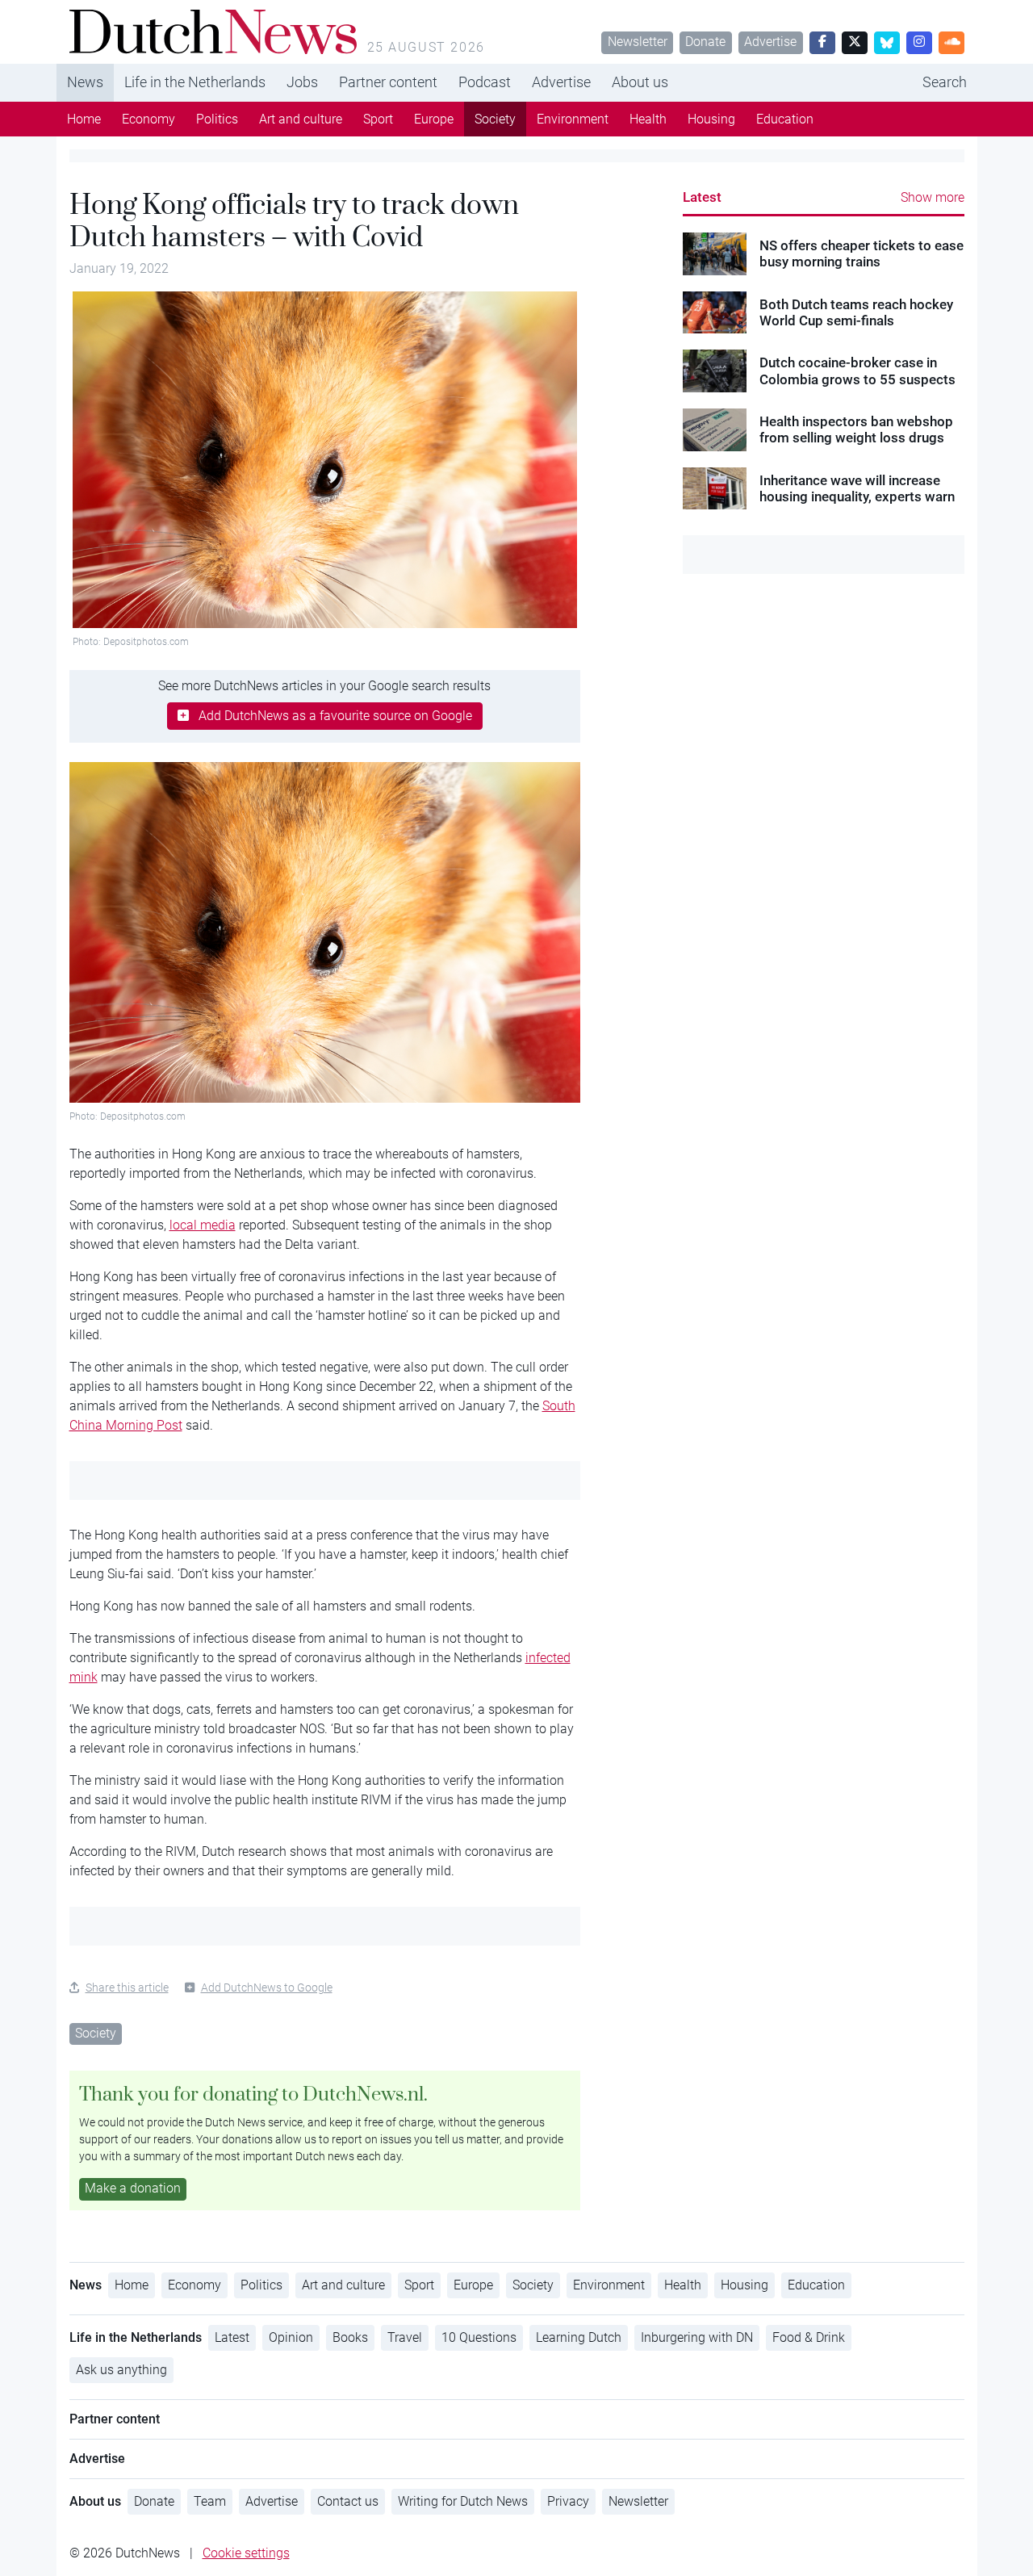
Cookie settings (246, 2553)
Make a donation (133, 2188)
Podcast (485, 82)
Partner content (388, 82)
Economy (148, 119)
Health (648, 119)
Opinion (291, 2337)
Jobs (302, 82)
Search (945, 82)
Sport (378, 119)
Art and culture (301, 119)
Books (350, 2337)
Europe (434, 119)
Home (84, 119)
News (85, 82)
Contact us (348, 2501)
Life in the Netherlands (195, 82)
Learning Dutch (579, 2337)
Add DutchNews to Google (267, 1987)
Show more (933, 197)
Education (785, 119)
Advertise (770, 42)
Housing (711, 119)
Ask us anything (121, 2370)
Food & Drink (809, 2337)
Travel (405, 2337)
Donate (705, 42)
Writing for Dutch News (463, 2501)
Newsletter (638, 42)
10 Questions (479, 2337)
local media (203, 1225)
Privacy (568, 2501)
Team (210, 2501)
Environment (573, 119)
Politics (217, 119)
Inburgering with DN (697, 2337)
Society (495, 119)
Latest (702, 197)
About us (640, 82)
